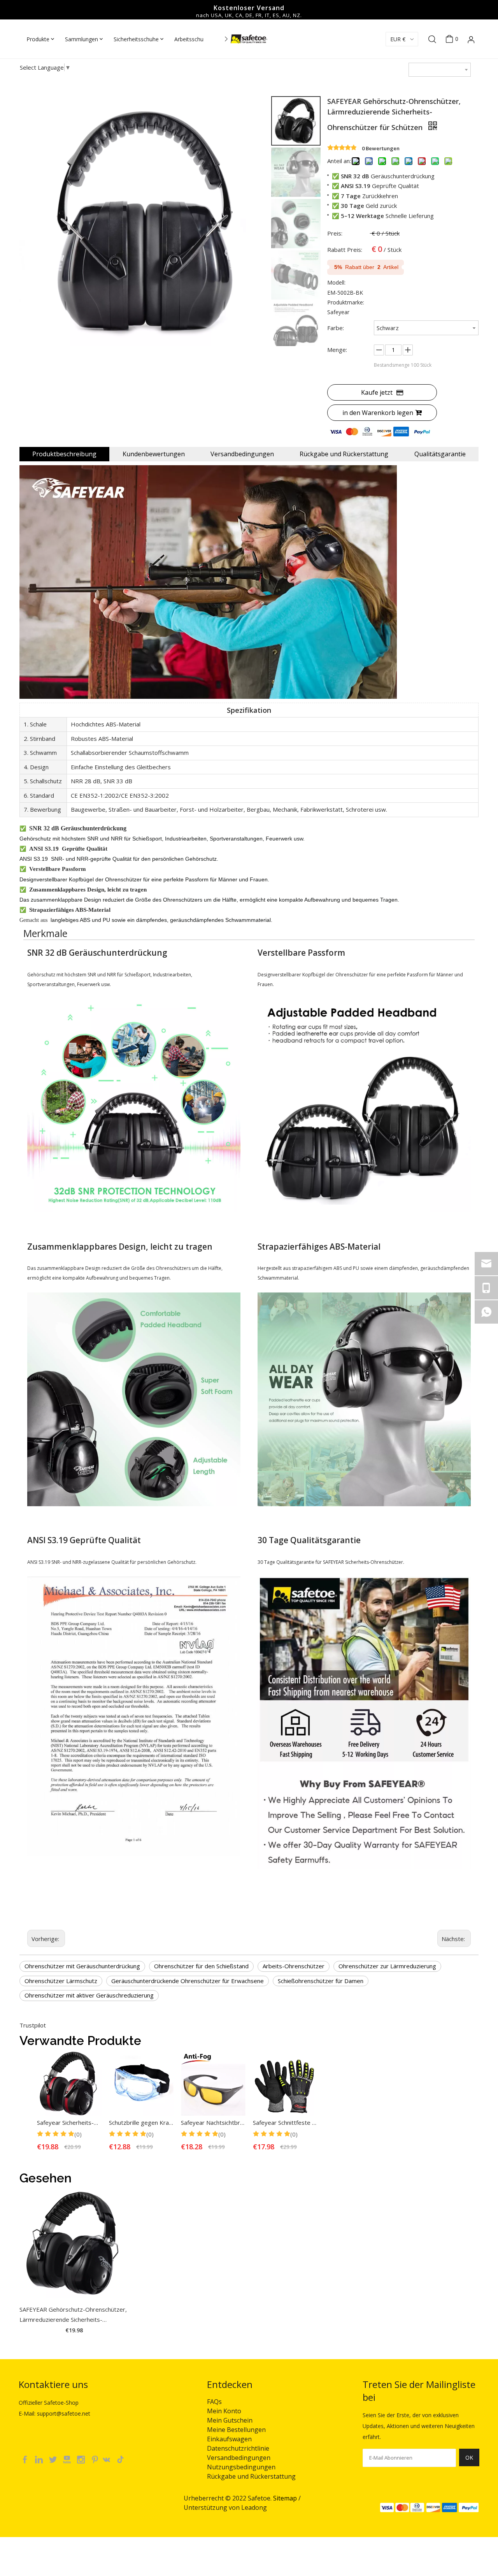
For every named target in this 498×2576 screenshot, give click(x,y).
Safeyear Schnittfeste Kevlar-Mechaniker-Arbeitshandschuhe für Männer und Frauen (285, 2122)
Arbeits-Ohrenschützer (294, 1966)
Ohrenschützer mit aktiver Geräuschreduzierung (89, 1995)
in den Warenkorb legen (378, 413)
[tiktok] (123, 2459)
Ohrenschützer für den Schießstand (201, 1966)
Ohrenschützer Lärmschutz (61, 1981)
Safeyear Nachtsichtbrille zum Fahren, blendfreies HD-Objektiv (213, 2122)
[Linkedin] (40, 2459)
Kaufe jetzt (377, 392)
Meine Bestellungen (236, 2430)
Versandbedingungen (242, 454)
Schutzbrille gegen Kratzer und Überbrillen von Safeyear (141, 2122)
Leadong (254, 2507)
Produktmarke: (346, 302)
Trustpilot (33, 2025)
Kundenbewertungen (154, 454)
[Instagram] (82, 2459)
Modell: (336, 282)
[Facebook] (26, 2459)
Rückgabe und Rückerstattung (344, 454)
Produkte (38, 39)
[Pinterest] (96, 2459)
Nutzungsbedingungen (241, 2467)
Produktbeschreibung (64, 454)
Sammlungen (82, 39)
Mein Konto (224, 2411)
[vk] (110, 2459)
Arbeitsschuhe (192, 39)
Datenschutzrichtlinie (238, 2448)
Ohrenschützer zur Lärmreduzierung (387, 1966)
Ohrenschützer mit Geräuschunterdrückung (82, 1966)
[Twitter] (54, 2459)
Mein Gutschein (230, 2420)
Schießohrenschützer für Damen (321, 1981)
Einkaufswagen (229, 2439)
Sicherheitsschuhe (136, 39)
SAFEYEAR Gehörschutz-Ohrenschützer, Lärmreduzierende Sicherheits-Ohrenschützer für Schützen (73, 2315)
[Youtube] (68, 2459)
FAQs (214, 2402)
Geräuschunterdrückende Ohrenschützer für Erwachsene (188, 1981)
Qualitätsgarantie (440, 454)
